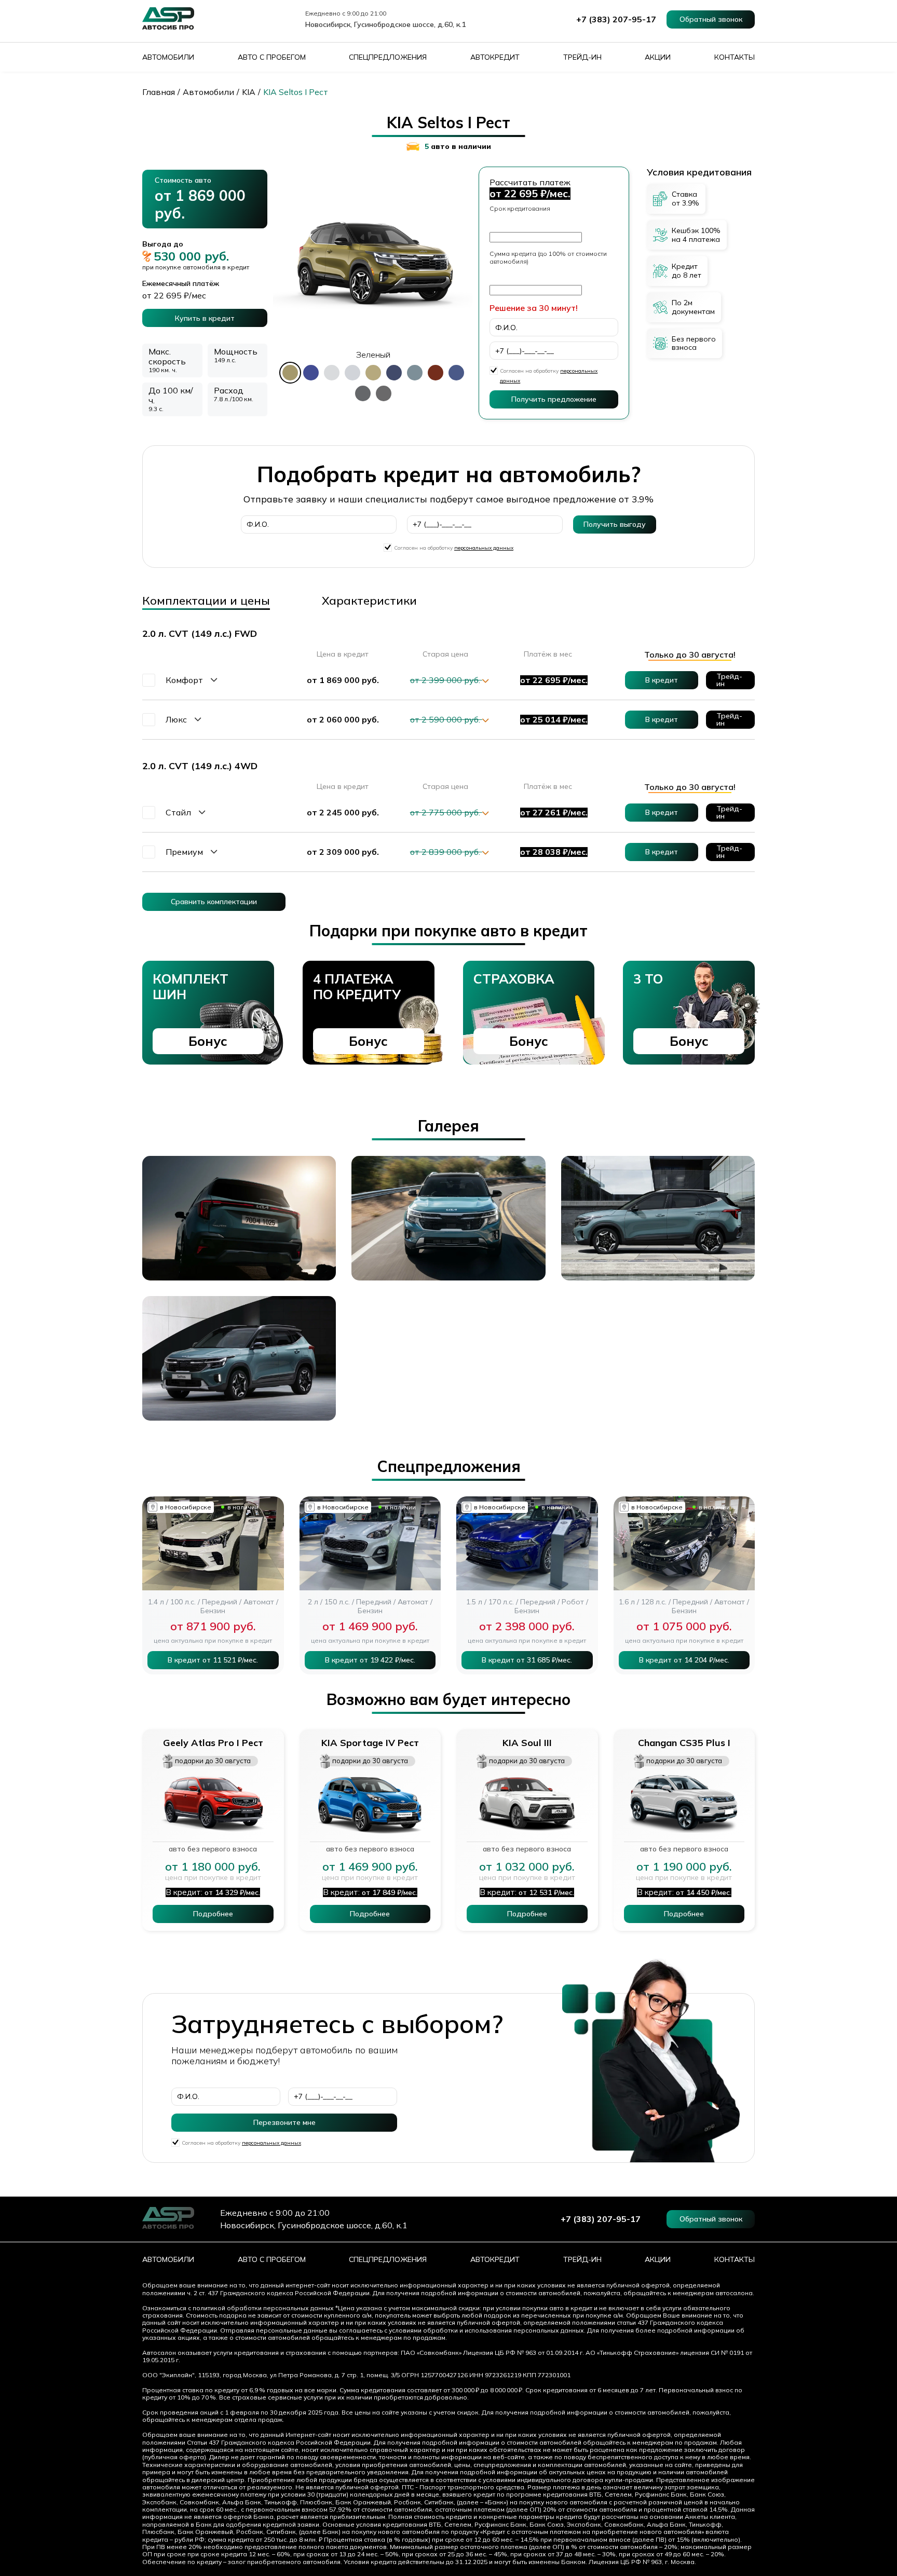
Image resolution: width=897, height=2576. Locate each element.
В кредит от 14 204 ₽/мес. (684, 1660)
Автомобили (168, 57)
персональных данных (484, 548)
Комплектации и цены (206, 601)
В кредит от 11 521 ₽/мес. (213, 1660)
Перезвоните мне (284, 2122)
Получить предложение (554, 399)
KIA (249, 92)
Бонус (208, 1041)
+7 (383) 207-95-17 (616, 19)
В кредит (662, 680)
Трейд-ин (582, 57)
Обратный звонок (711, 19)
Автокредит (495, 57)
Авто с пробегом (272, 57)
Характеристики (369, 601)
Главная (159, 92)
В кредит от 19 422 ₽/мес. (370, 1660)
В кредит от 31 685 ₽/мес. (527, 1660)
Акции (658, 57)
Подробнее (213, 1914)
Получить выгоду (615, 524)
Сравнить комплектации (214, 902)
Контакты (735, 57)
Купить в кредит (205, 318)
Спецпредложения (388, 57)
